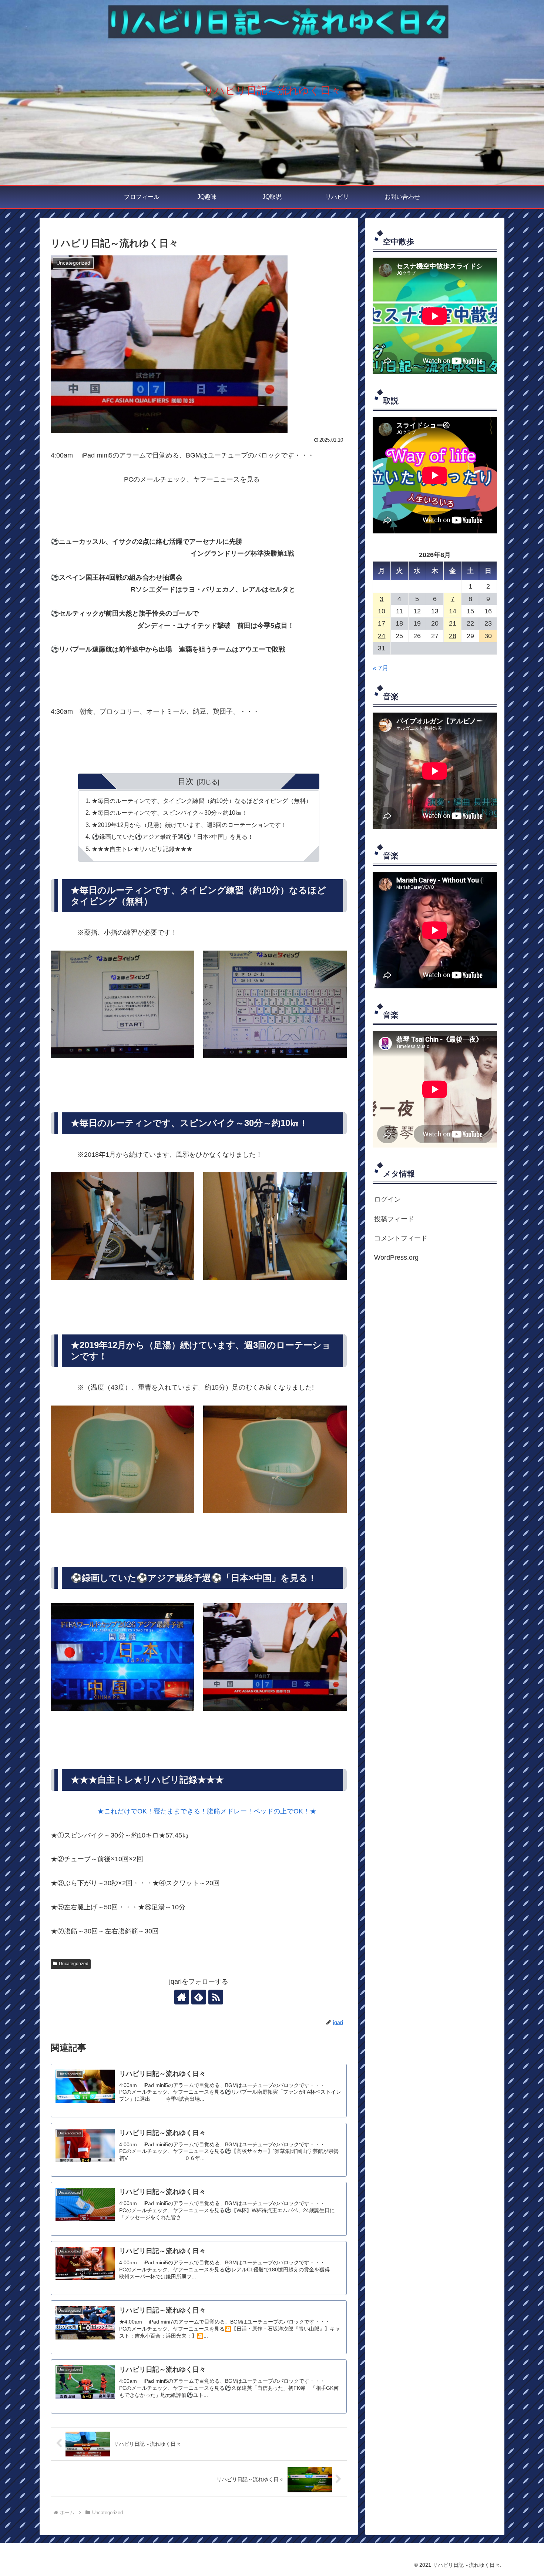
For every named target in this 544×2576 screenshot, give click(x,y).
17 (382, 623)
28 (453, 636)
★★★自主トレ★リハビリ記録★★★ (142, 849)
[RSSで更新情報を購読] (216, 1997)
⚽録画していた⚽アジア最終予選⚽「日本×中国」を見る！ (173, 837)
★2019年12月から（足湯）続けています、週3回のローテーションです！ (189, 825)
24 (382, 636)
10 (382, 611)
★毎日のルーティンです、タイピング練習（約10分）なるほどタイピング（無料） (202, 801)
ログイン (387, 1199)
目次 (186, 781)
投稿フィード (394, 1219)
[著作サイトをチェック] (182, 1997)
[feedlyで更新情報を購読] (199, 1997)
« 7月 (381, 668)
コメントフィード (401, 1238)
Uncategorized (74, 1964)
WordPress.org (396, 1257)
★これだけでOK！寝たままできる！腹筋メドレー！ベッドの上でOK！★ (207, 1811)
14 (453, 611)
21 (453, 623)
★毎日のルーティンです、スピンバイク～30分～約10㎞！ (169, 813)
